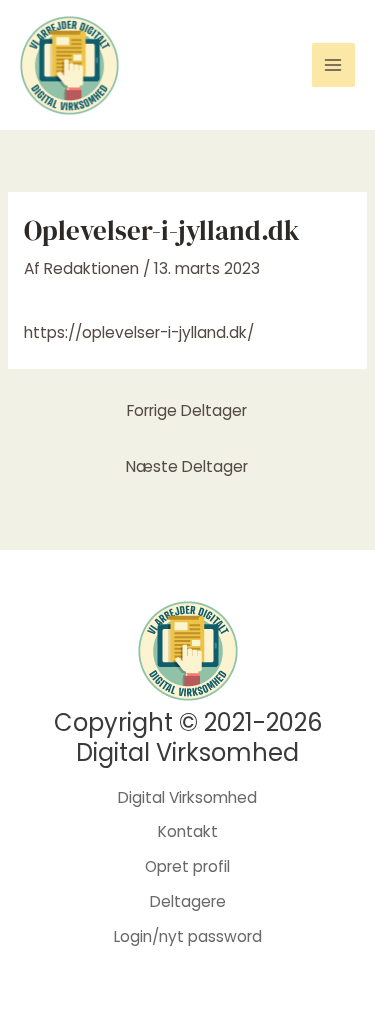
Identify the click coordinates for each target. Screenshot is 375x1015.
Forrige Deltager (187, 410)
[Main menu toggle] (333, 64)
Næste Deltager (187, 466)
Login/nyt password (188, 936)
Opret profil (187, 866)
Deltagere (188, 901)
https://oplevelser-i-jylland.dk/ (139, 332)
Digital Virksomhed (187, 797)
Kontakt (188, 831)
